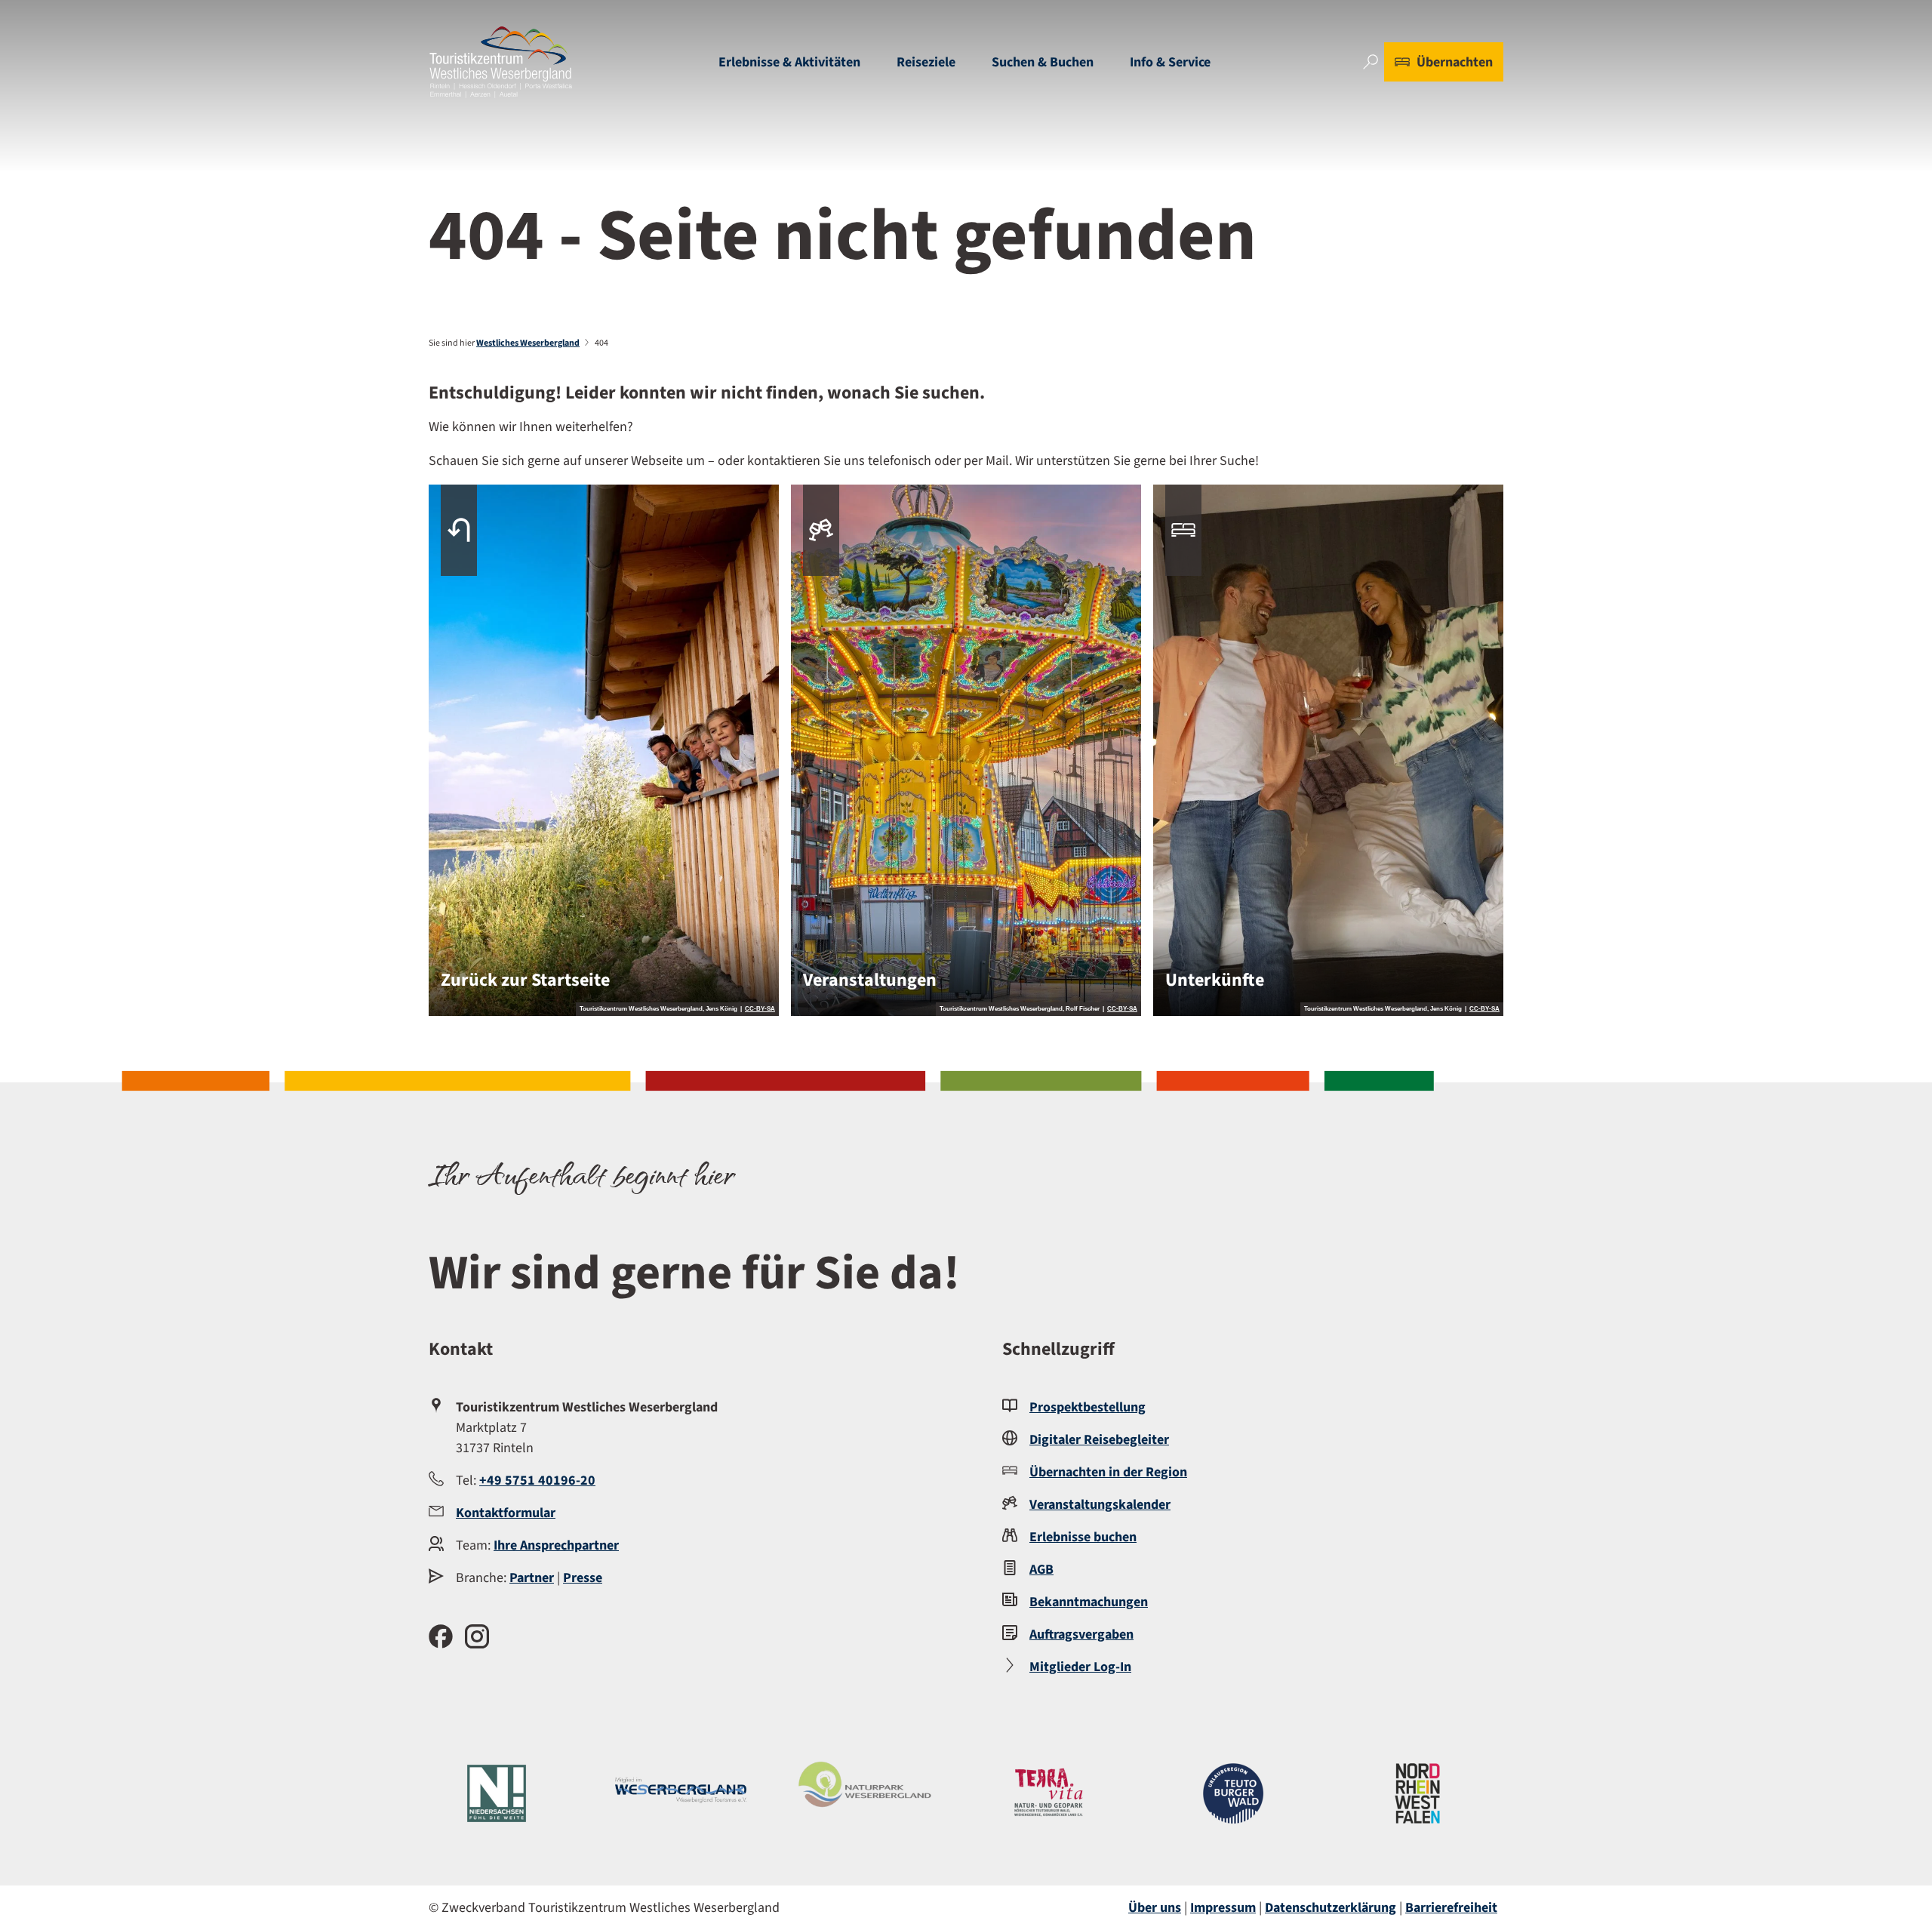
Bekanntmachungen (1089, 1602)
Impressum (1223, 1908)
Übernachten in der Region (1108, 1472)
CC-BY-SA (760, 1009)
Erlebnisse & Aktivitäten (789, 62)
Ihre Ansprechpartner (556, 1545)
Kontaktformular (506, 1513)
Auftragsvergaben (1081, 1634)
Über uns (1155, 1908)
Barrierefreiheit (1451, 1908)
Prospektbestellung (1088, 1407)
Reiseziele (926, 62)
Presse (583, 1578)
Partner (532, 1578)
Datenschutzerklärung (1331, 1908)
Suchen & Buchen (1043, 62)
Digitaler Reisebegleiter (1099, 1440)
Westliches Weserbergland (528, 343)
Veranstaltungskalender (1100, 1505)
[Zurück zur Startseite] (501, 62)
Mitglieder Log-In (1080, 1667)
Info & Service (1170, 62)
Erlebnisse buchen (1083, 1537)
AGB (1041, 1570)
